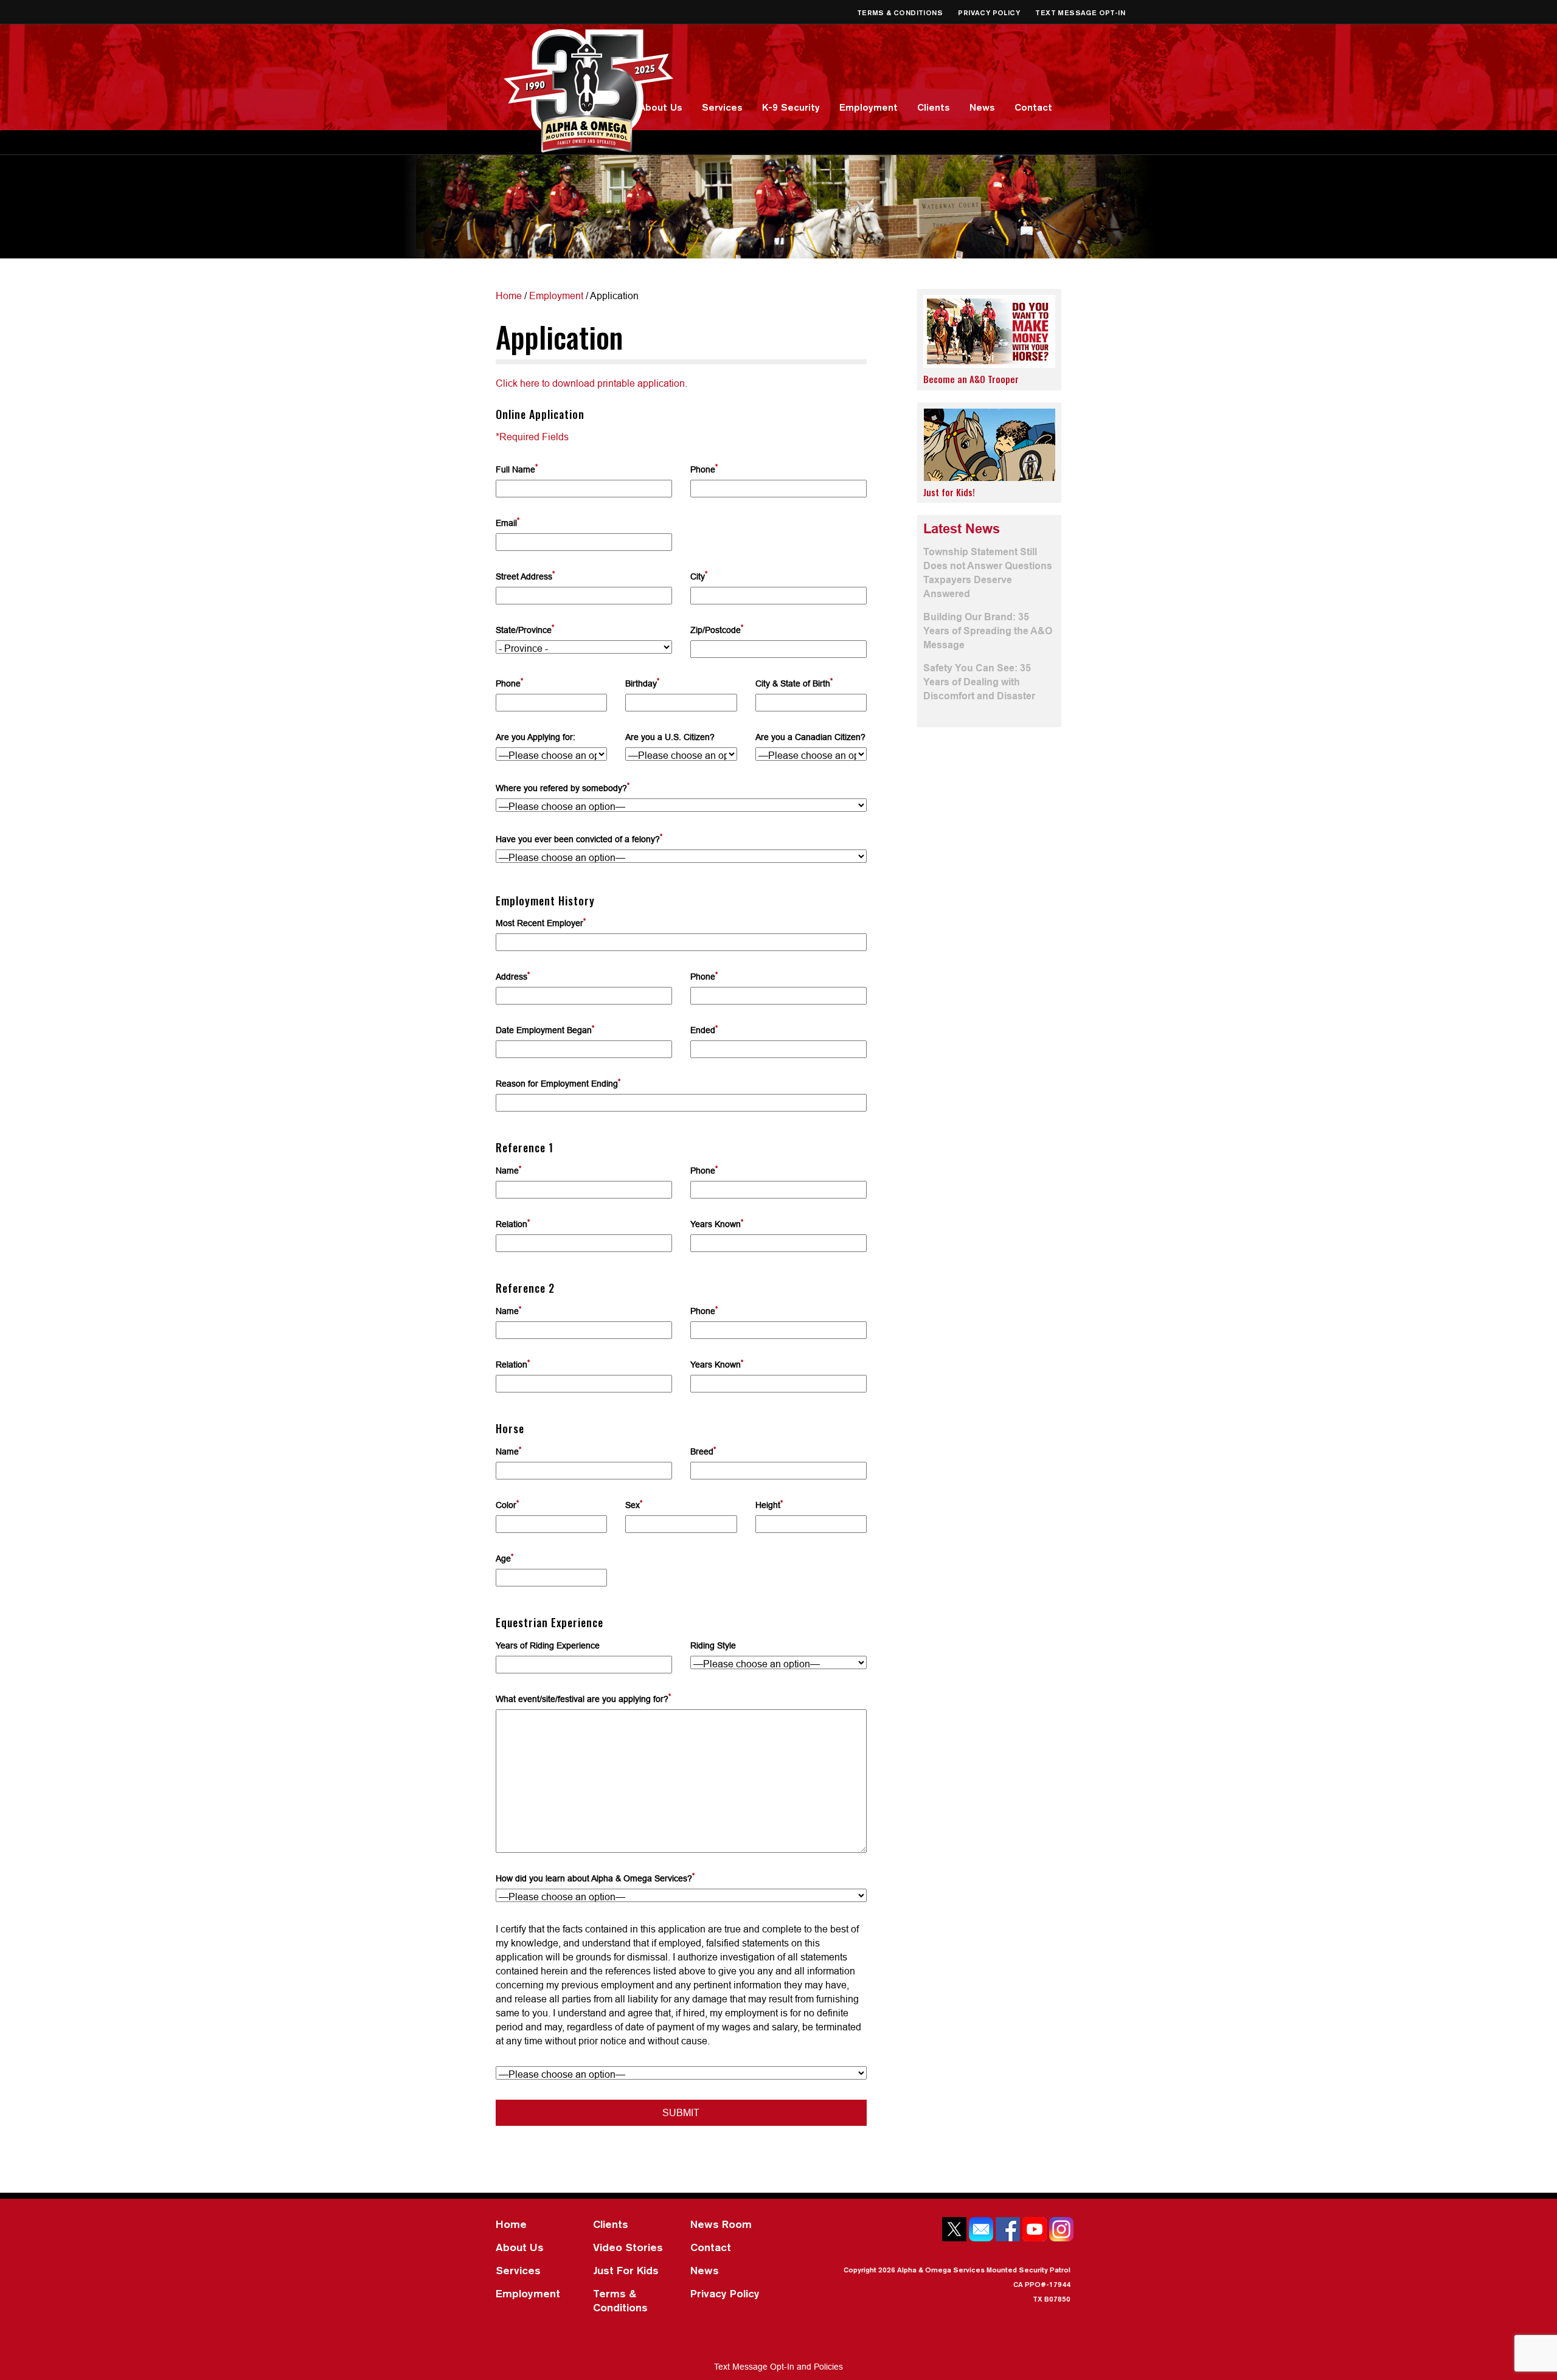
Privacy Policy (990, 12)
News (982, 107)
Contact (1033, 107)
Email (508, 522)
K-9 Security (791, 107)
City (699, 576)
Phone (704, 469)
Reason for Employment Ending (558, 1083)
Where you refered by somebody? (563, 787)
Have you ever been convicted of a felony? (579, 838)
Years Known (717, 1223)
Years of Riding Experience (548, 1645)
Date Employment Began (545, 1029)
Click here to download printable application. (591, 383)
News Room (721, 2224)
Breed (703, 1451)
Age (505, 1558)
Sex (634, 1504)
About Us (661, 107)
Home (509, 296)
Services (722, 107)
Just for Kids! (949, 492)
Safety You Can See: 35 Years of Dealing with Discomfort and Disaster (979, 682)
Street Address (525, 576)
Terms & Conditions (901, 12)
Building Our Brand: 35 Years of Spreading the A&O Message (988, 631)
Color (507, 1504)
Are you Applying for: (536, 737)
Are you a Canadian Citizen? (810, 737)
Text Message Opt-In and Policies (778, 2367)
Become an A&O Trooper (971, 379)
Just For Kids (626, 2270)
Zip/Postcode (717, 629)
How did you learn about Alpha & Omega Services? (595, 1877)
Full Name (517, 469)
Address (513, 976)
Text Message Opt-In (1080, 12)
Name (508, 1170)
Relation (513, 1223)
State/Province (525, 629)
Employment (869, 107)
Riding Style (713, 1645)
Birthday (642, 683)
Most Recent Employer (541, 922)
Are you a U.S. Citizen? (670, 737)
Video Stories (628, 2247)
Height (769, 1504)
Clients (934, 107)
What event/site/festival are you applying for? (583, 1698)
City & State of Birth (794, 683)
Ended (704, 1029)
